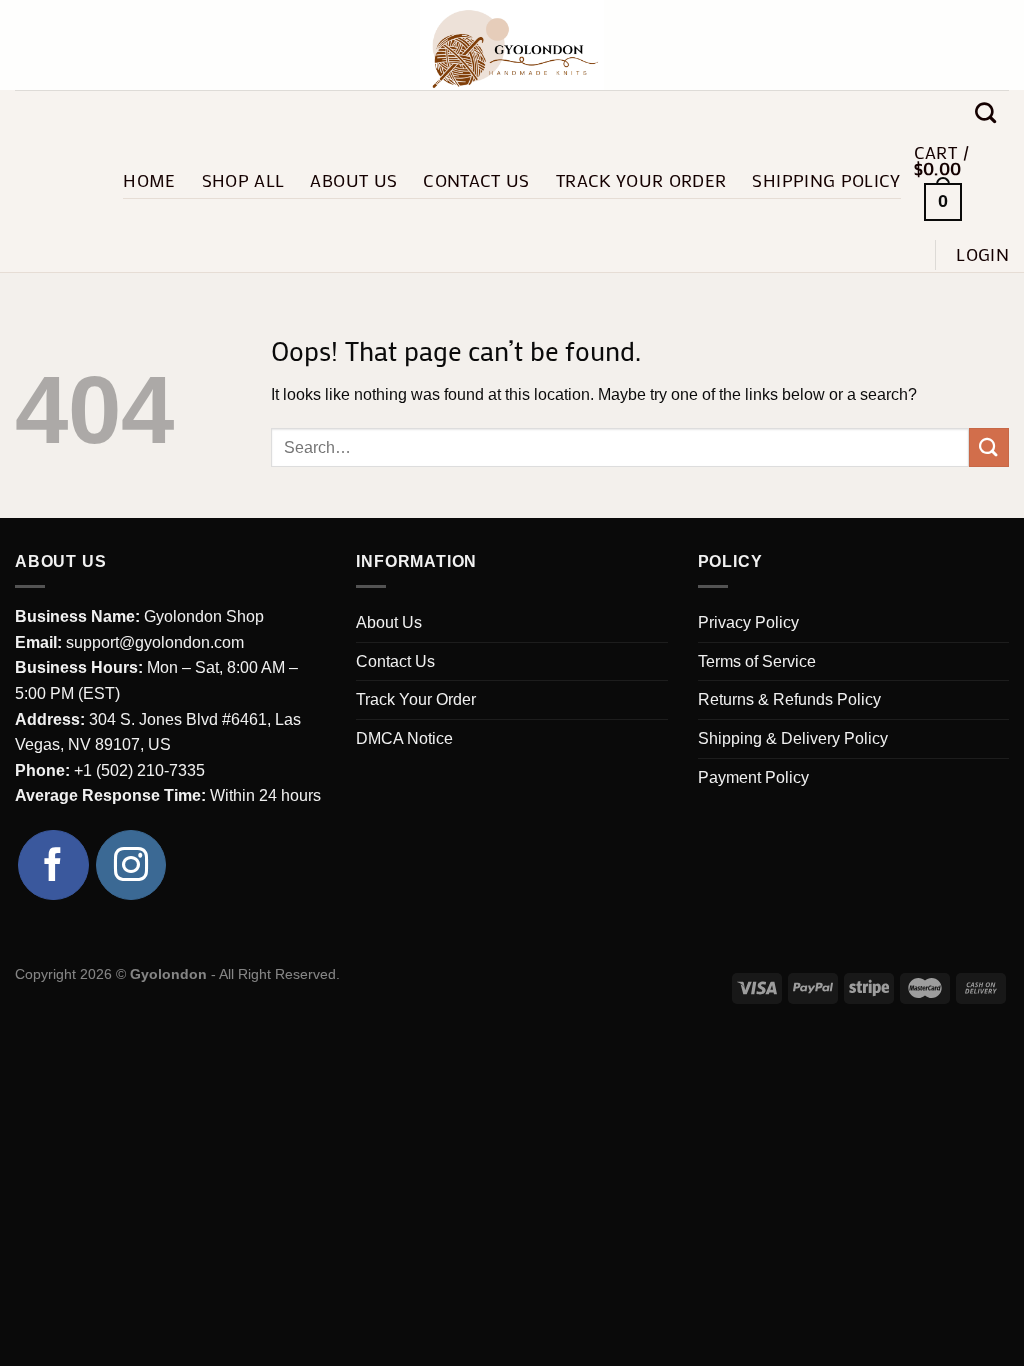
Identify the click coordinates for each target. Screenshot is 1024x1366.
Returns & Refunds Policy (789, 699)
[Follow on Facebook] (53, 865)
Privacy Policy (748, 622)
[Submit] (989, 447)
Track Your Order (416, 699)
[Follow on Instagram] (131, 865)
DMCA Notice (404, 738)
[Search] (985, 112)
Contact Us (476, 180)
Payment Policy (753, 777)
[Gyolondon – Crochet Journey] (512, 45)
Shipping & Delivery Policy (793, 738)
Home (149, 180)
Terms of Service (757, 661)
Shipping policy (826, 180)
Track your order (641, 180)
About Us (353, 180)
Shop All (243, 180)
